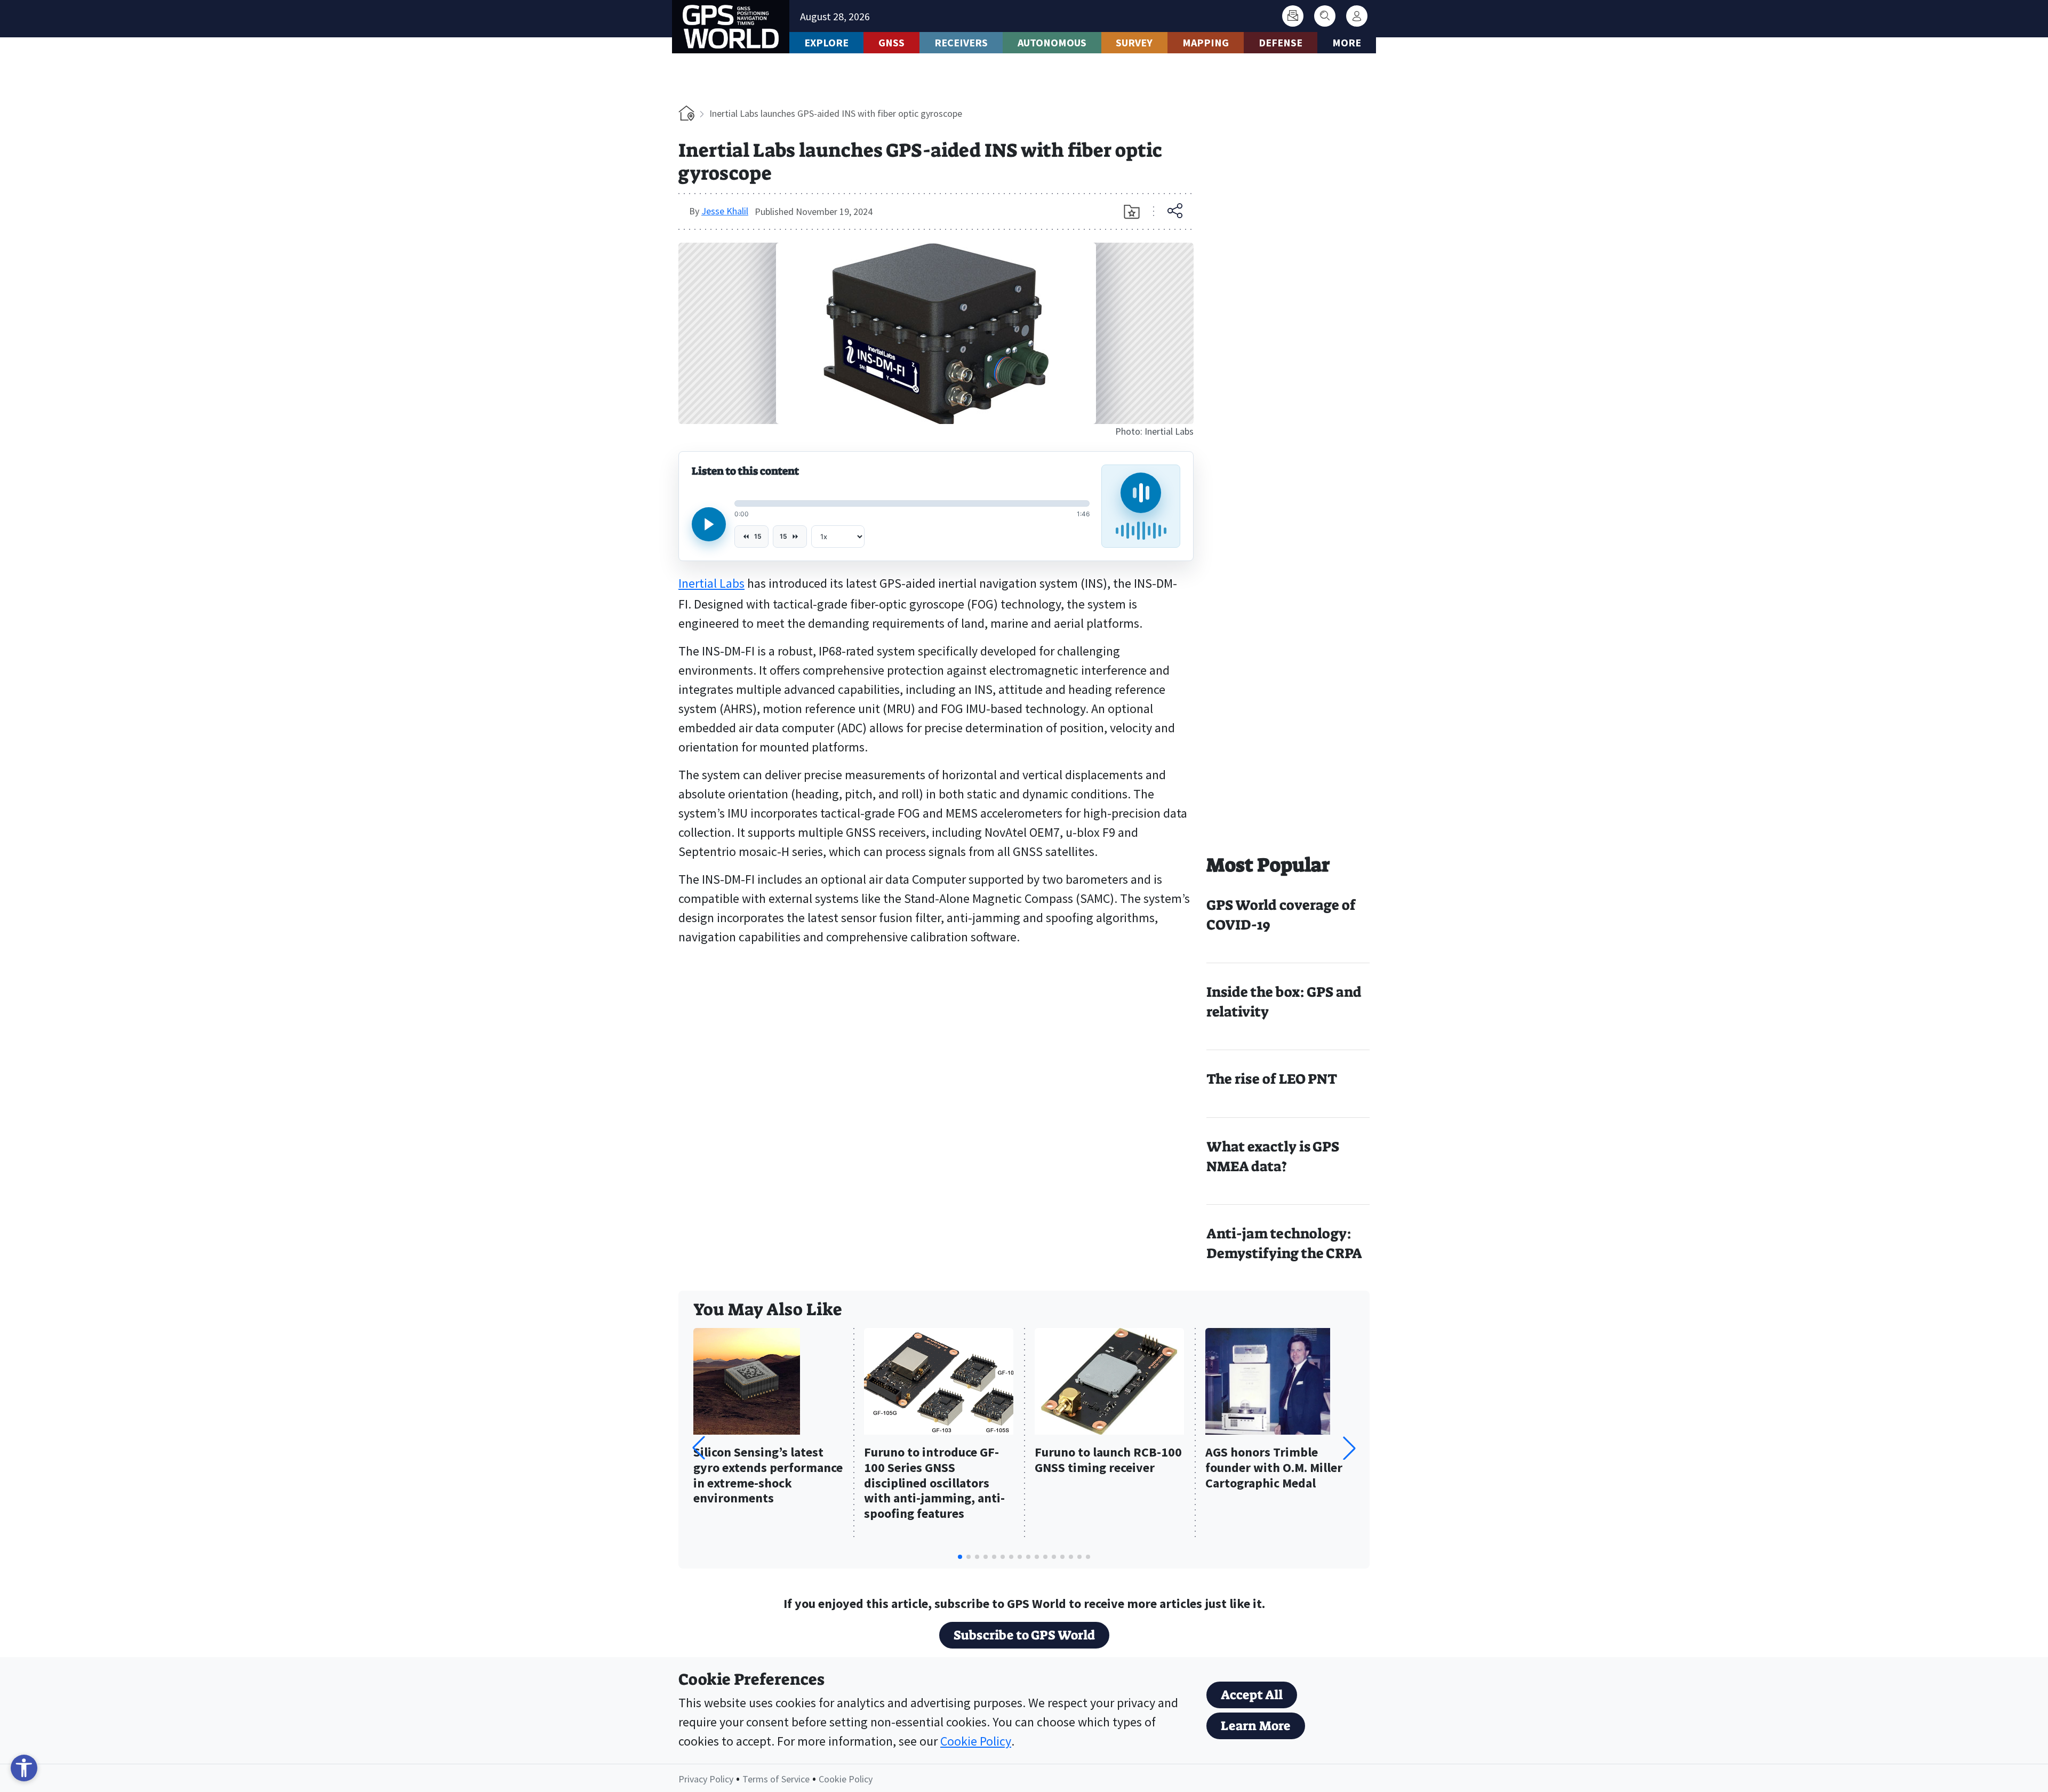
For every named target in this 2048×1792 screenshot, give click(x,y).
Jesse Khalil (725, 211)
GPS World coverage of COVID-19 (1281, 915)
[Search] (1325, 16)
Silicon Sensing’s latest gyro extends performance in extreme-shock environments (768, 1475)
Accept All (1252, 1695)
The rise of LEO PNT (1272, 1079)
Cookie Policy (976, 1741)
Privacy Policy (706, 1779)
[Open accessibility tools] (24, 1768)
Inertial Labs (711, 583)
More (1347, 42)
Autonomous (1052, 42)
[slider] (912, 503)
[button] (1349, 1448)
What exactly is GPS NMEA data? (1273, 1157)
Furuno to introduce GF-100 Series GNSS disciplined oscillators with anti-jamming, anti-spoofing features (934, 1483)
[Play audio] (709, 524)
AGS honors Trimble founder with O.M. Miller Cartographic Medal (1274, 1468)
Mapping (1206, 42)
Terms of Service (776, 1779)
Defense (1281, 42)
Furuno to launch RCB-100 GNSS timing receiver (1108, 1460)
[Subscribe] (1293, 16)
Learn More (1256, 1726)
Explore (826, 42)
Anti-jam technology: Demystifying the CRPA (1284, 1243)
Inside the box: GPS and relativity (1284, 1002)
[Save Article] (1132, 212)
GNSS (891, 42)
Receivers (961, 42)
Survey (1134, 42)
